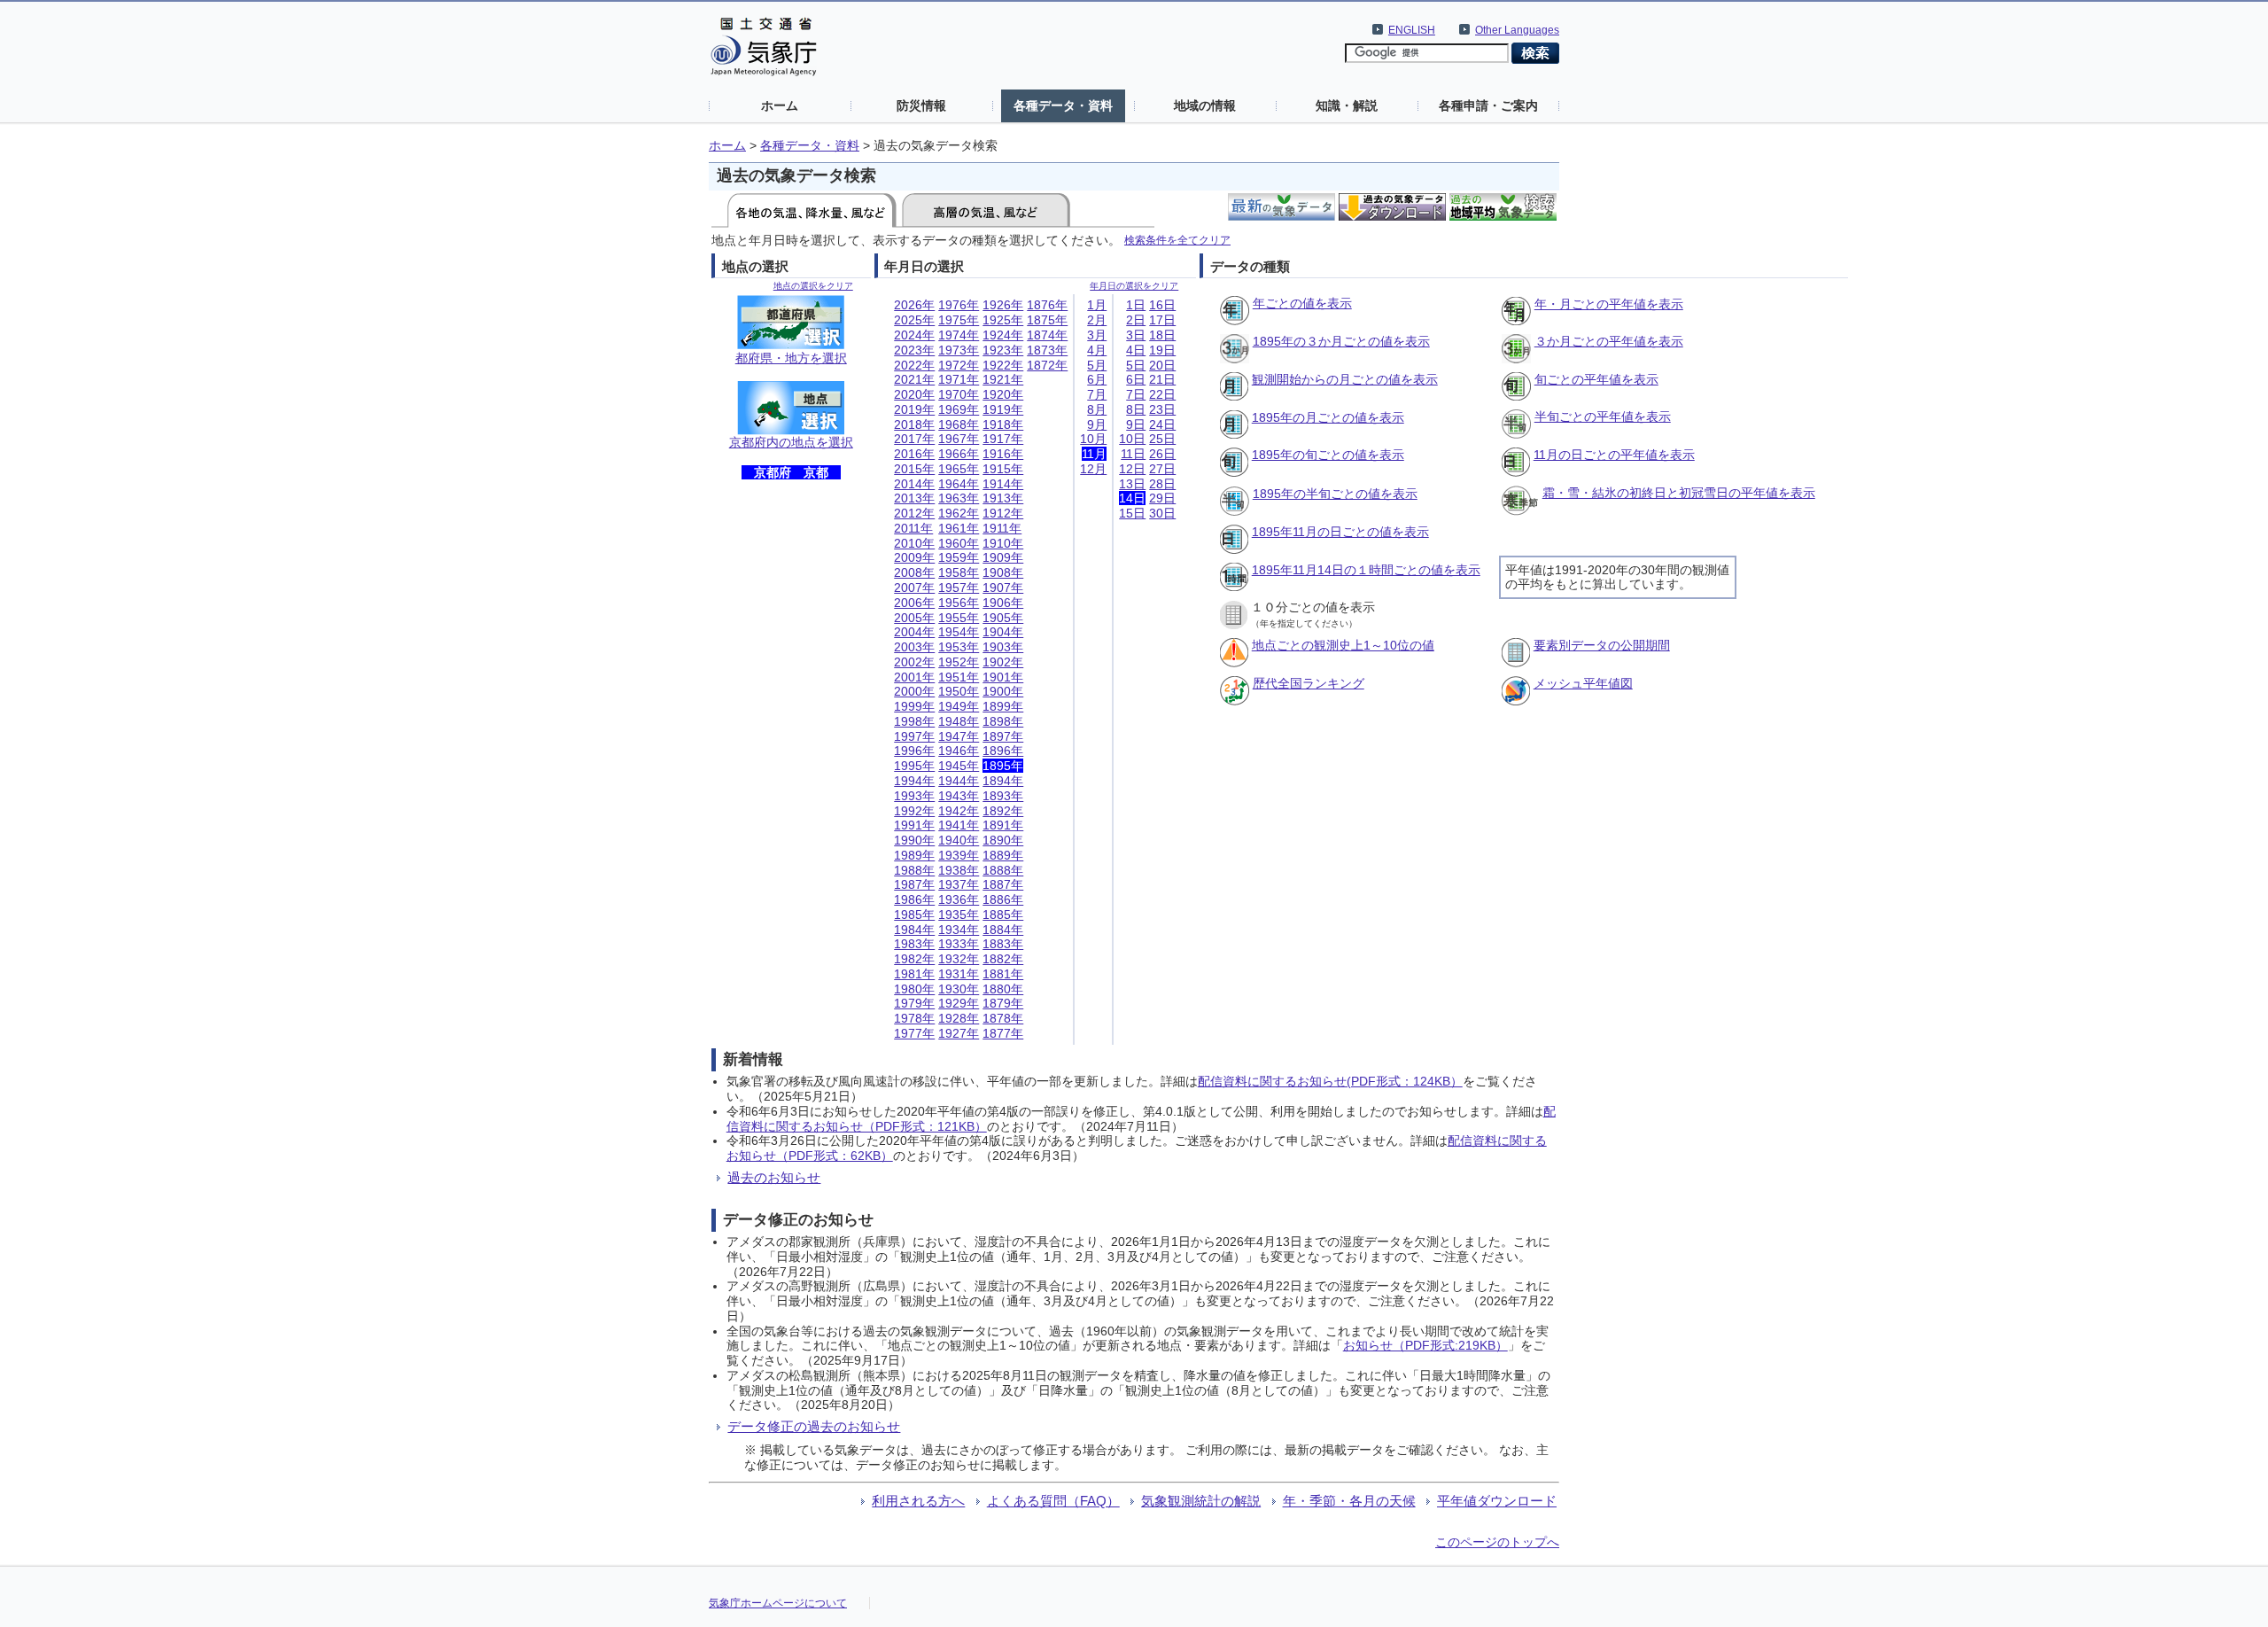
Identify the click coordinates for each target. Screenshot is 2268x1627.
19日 (1162, 350)
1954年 (959, 632)
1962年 (959, 513)
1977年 (914, 1033)
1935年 (959, 915)
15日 (1132, 513)
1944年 (959, 781)
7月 (1097, 394)
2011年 (913, 528)
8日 (1136, 409)
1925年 (1003, 320)
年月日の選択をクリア (1134, 286)
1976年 (959, 305)
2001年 (914, 677)
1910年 (1003, 543)
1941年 (959, 825)
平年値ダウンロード (1497, 1501)
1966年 (959, 454)
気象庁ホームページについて (778, 1603)
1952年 (959, 662)
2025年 (914, 320)
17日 (1162, 320)
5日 (1136, 365)
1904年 (1003, 632)
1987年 (914, 884)
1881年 (1003, 974)
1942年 (959, 811)
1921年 (1003, 379)
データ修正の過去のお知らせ (814, 1426)
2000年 (914, 691)
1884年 (1003, 930)
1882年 (1003, 959)
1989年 (914, 855)
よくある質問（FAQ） (1053, 1501)
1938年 (959, 870)
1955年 (959, 618)
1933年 (959, 944)
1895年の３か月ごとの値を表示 (1341, 341)
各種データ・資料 (1063, 105)
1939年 (959, 855)
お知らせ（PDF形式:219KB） (1425, 1345)
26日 (1162, 454)
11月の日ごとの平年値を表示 (1614, 455)
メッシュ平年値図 (1583, 683)
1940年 (959, 840)
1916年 (1003, 454)
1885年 (1003, 915)
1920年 (1003, 394)
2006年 (914, 603)
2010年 (914, 543)
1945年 (959, 766)
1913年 (1003, 498)
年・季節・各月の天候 (1349, 1501)
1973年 (959, 350)
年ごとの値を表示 (1302, 303)
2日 (1136, 320)
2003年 (914, 647)
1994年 (914, 781)
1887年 (1003, 884)
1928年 (959, 1018)
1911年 (1002, 528)
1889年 (1003, 855)
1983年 (914, 944)
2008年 (914, 572)
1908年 (1003, 572)
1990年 (914, 840)
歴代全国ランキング (1309, 683)
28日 (1162, 484)
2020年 (914, 394)
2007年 (914, 588)
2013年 (914, 498)
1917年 (1003, 439)
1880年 (1003, 989)
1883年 (1003, 944)
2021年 (914, 379)
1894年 (1003, 781)
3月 (1097, 335)
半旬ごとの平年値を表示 (1603, 416)
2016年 (914, 454)
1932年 (959, 959)
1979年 (914, 1003)
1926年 (1003, 305)
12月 (1093, 469)
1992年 (914, 811)
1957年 (959, 588)
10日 (1132, 439)
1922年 (1003, 365)
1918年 (1003, 424)
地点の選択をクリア (813, 286)
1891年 (1003, 825)
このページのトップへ (1497, 1542)
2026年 (914, 305)
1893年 (1003, 796)
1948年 (959, 721)
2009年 (914, 557)
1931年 (959, 974)
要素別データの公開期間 (1602, 645)
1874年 (1047, 335)
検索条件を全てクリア (1177, 240)
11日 (1133, 454)
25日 (1162, 439)
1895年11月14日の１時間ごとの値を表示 (1366, 570)
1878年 (1003, 1018)
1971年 (959, 379)
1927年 (959, 1033)
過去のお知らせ (774, 1177)
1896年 (1003, 751)
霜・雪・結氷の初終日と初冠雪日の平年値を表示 (1679, 493)
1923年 (1003, 350)
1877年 (1003, 1033)
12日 (1132, 469)
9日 (1136, 424)
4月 (1097, 350)
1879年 (1003, 1003)
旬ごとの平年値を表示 (1596, 379)
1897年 (1003, 736)
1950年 (959, 691)
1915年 (1003, 469)
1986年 (914, 899)
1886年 (1003, 899)
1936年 (959, 899)
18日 (1162, 335)
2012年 (914, 513)
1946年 (959, 751)
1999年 (914, 706)
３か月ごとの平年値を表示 (1609, 341)
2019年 (914, 409)
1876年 (1047, 305)
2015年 (914, 469)
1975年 (959, 320)
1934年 (959, 930)
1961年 (959, 528)
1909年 (1003, 557)
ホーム (780, 105)
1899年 (1003, 706)
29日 (1162, 498)
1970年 (959, 394)
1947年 (959, 736)
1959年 (959, 557)
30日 (1162, 513)
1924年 (1003, 335)
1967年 (959, 439)
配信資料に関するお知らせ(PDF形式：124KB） (1330, 1081)
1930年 (959, 989)
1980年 (914, 989)
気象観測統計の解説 (1201, 1501)
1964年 (959, 484)
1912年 (1003, 513)
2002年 (914, 662)
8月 (1097, 409)
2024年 (914, 335)
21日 (1162, 379)
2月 (1097, 320)
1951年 (959, 677)
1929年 (959, 1003)
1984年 (914, 930)
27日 (1162, 469)
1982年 (914, 959)
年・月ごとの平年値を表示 (1609, 304)
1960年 (959, 543)
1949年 (959, 706)
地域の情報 (1205, 105)
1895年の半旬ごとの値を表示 (1335, 494)
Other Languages (1517, 30)
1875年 (1047, 320)
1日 (1136, 305)
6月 (1097, 379)
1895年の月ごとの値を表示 (1328, 417)
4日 (1136, 350)
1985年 (914, 915)
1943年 (959, 796)
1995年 (914, 766)
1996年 (914, 751)
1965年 (959, 469)
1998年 (914, 721)
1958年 (959, 572)
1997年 (914, 736)
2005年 (914, 618)
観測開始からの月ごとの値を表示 (1345, 379)
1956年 (959, 603)
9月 (1097, 424)
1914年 (1003, 484)
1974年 (959, 335)
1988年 (914, 870)
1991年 (914, 825)
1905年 (1003, 618)
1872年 (1047, 365)
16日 (1162, 305)
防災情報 (921, 105)
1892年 (1003, 811)
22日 (1162, 394)
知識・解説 (1347, 105)
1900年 (1003, 691)
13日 (1132, 484)
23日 (1162, 409)
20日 (1162, 365)
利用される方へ (918, 1501)
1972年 (959, 365)
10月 (1093, 439)
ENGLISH (1412, 30)
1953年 (959, 647)
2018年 (914, 424)
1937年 (959, 884)
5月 (1097, 365)
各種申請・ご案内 (1488, 105)
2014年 (914, 484)
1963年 (959, 498)
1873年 (1047, 350)
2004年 (914, 632)
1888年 (1003, 870)
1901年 (1003, 677)
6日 (1136, 379)
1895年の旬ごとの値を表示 (1328, 455)
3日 (1136, 335)
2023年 (914, 350)
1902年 (1003, 662)
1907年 (1003, 588)
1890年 (1003, 840)
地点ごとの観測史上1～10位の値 (1343, 645)
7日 (1136, 394)
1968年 (959, 424)
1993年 (914, 796)
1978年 (914, 1018)
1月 (1097, 305)
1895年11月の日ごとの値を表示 (1340, 532)
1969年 (959, 409)
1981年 (914, 974)
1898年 (1003, 721)
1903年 (1003, 647)
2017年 (914, 439)
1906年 (1003, 603)
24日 (1162, 424)
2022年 (914, 365)
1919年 (1003, 409)
